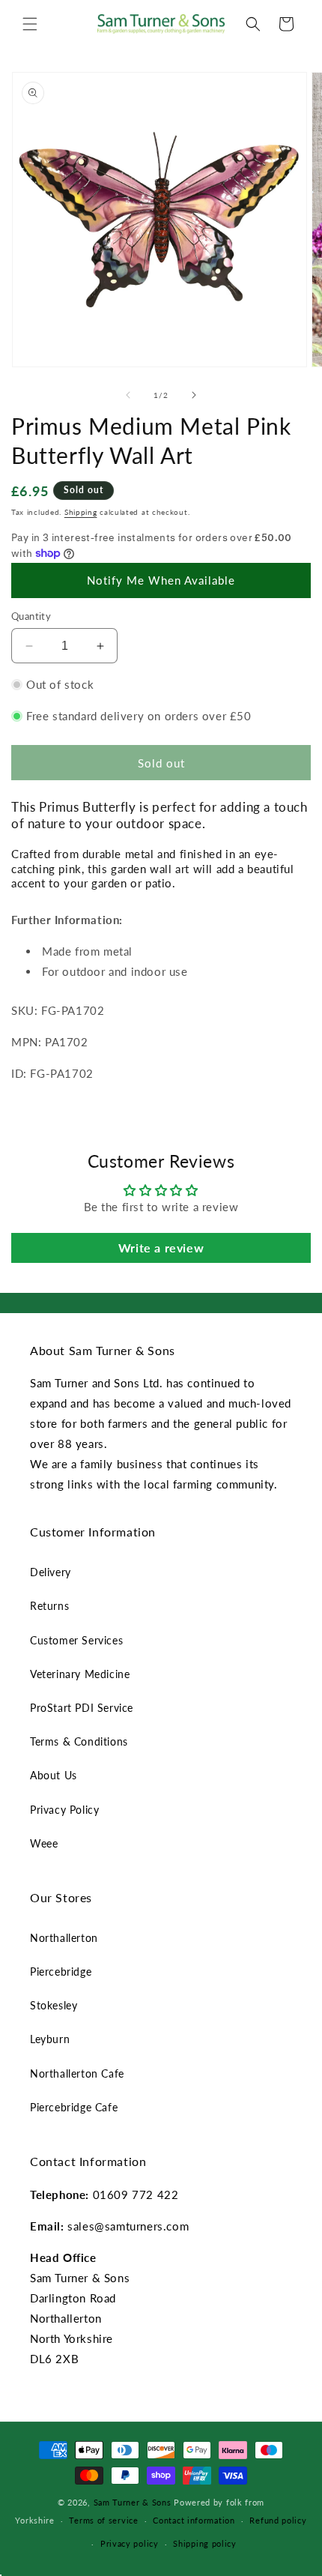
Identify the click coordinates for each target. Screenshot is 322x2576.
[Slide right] (194, 395)
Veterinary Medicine (80, 1674)
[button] (30, 24)
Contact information (194, 2520)
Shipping (81, 512)
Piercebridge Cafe (74, 2107)
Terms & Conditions (79, 1741)
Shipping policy (205, 2543)
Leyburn (50, 2039)
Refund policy (278, 2520)
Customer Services (76, 1640)
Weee (44, 1843)
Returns (49, 1606)
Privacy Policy (64, 1810)
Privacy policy (130, 2543)
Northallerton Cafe (77, 2073)
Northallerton (64, 1938)
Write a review (161, 1248)
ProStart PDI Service (82, 1708)
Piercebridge (61, 1972)
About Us (54, 1775)
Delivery (51, 1572)
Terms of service (103, 2520)
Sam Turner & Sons (133, 2502)
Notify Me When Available (161, 580)
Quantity (31, 616)
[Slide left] (128, 395)
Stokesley (54, 2005)
